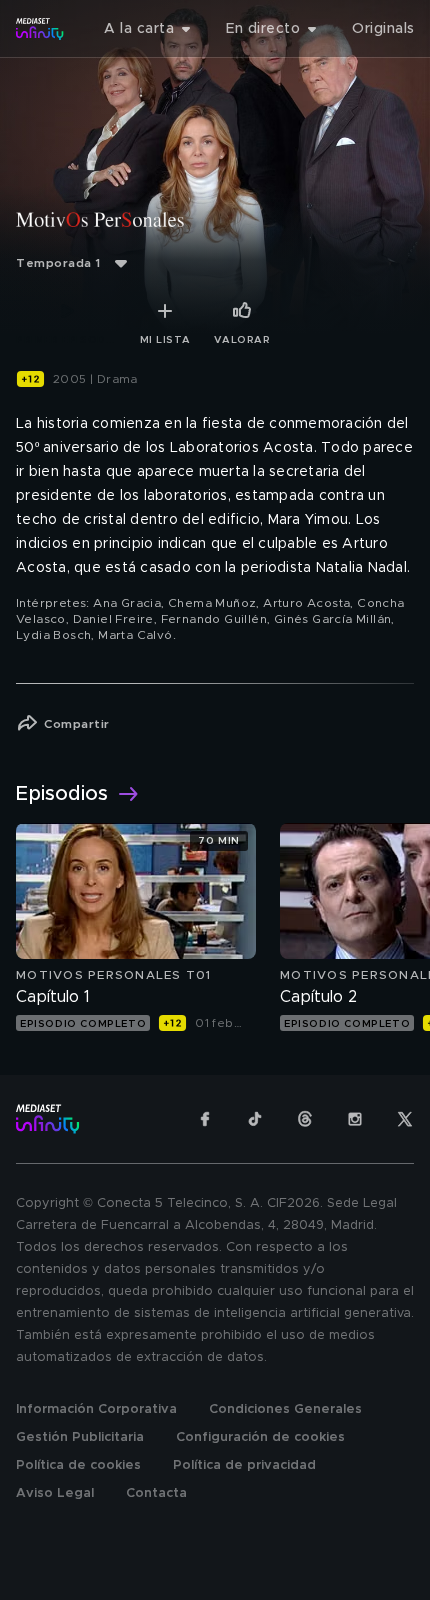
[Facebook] (205, 1119)
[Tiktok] (255, 1119)
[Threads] (305, 1119)
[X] (405, 1119)
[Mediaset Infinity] (40, 29)
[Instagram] (355, 1119)
